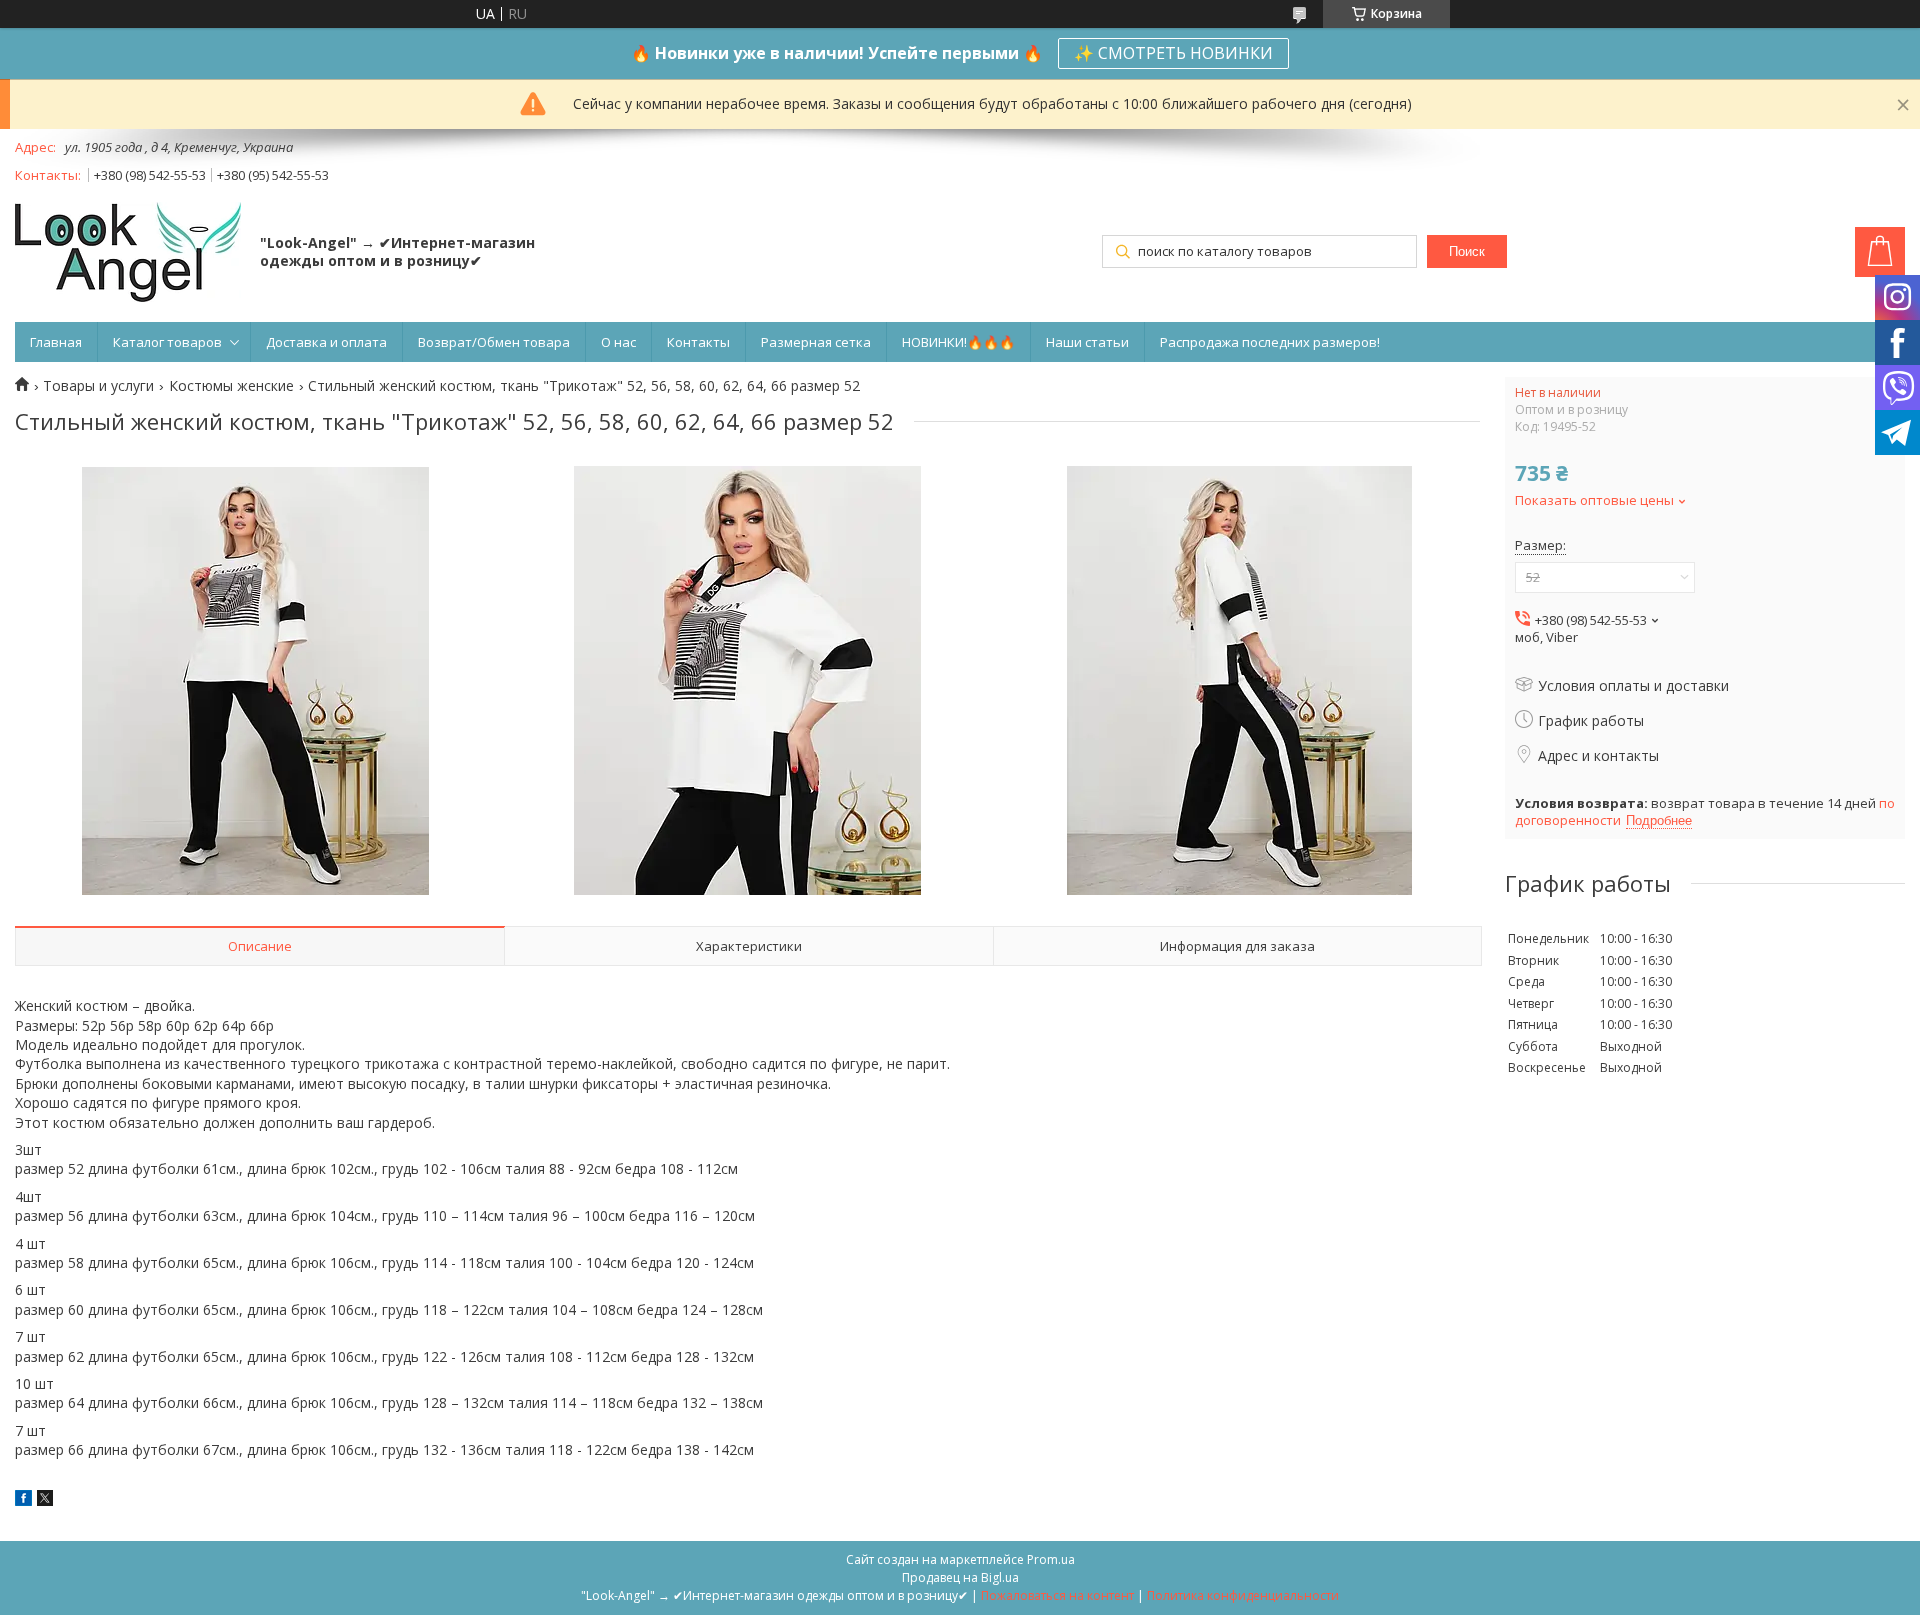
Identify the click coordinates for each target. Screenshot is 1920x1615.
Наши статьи (1087, 342)
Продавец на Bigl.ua (960, 1577)
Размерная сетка (816, 342)
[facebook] (23, 1500)
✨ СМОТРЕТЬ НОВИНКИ (1173, 53)
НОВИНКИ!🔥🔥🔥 (958, 342)
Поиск (1467, 251)
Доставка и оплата (326, 342)
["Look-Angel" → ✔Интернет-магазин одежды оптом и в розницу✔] (128, 254)
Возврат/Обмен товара (494, 342)
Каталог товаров (167, 342)
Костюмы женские (231, 386)
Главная (56, 342)
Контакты (698, 342)
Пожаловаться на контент (1057, 1595)
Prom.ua (1051, 1559)
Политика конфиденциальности (1243, 1595)
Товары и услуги (98, 386)
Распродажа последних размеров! (1270, 342)
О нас (618, 342)
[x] (45, 1500)
